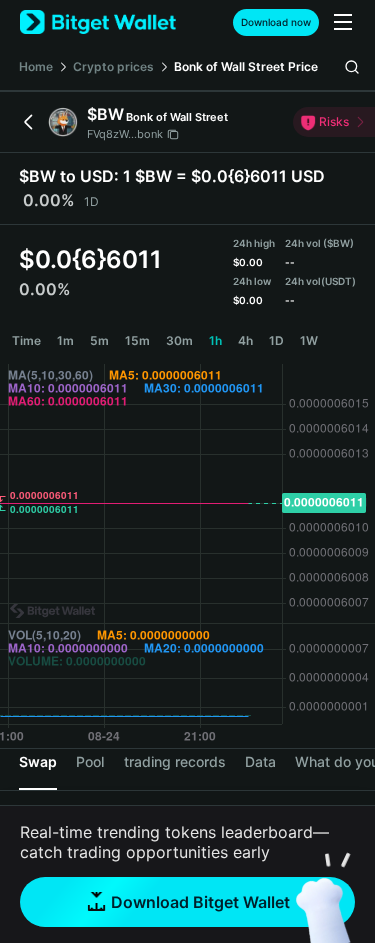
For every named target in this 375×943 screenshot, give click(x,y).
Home (36, 66)
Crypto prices (113, 66)
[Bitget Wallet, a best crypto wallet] (98, 22)
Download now (276, 22)
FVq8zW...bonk (125, 134)
